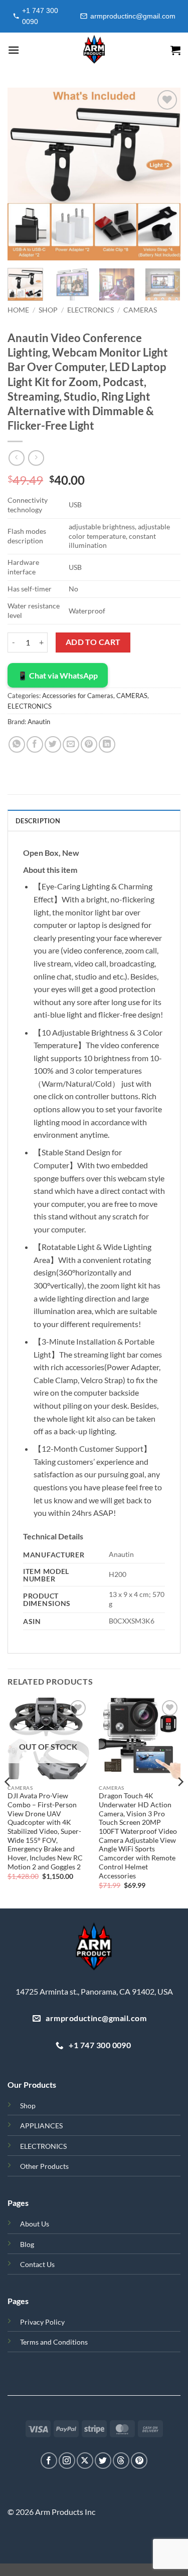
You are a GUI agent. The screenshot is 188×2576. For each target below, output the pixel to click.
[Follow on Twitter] (103, 2461)
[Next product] (16, 458)
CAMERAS (140, 310)
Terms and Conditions (54, 2342)
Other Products (44, 2166)
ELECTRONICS (90, 310)
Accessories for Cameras (78, 696)
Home (18, 310)
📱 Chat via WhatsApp (58, 675)
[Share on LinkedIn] (107, 744)
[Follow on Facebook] (49, 2461)
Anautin (39, 722)
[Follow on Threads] (121, 2461)
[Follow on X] (85, 2461)
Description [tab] (38, 821)
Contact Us (37, 2264)
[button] (14, 50)
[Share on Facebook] (35, 744)
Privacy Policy (42, 2322)
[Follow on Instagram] (67, 2461)
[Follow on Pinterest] (139, 2461)
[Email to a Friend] (71, 744)
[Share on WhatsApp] (17, 744)
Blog (27, 2244)
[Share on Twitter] (53, 744)
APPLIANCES (41, 2126)
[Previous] (24, 174)
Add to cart (93, 642)
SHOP (48, 310)
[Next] (164, 174)
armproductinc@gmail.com (133, 16)
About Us (35, 2224)
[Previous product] (36, 458)
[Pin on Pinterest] (89, 744)
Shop (28, 2106)
